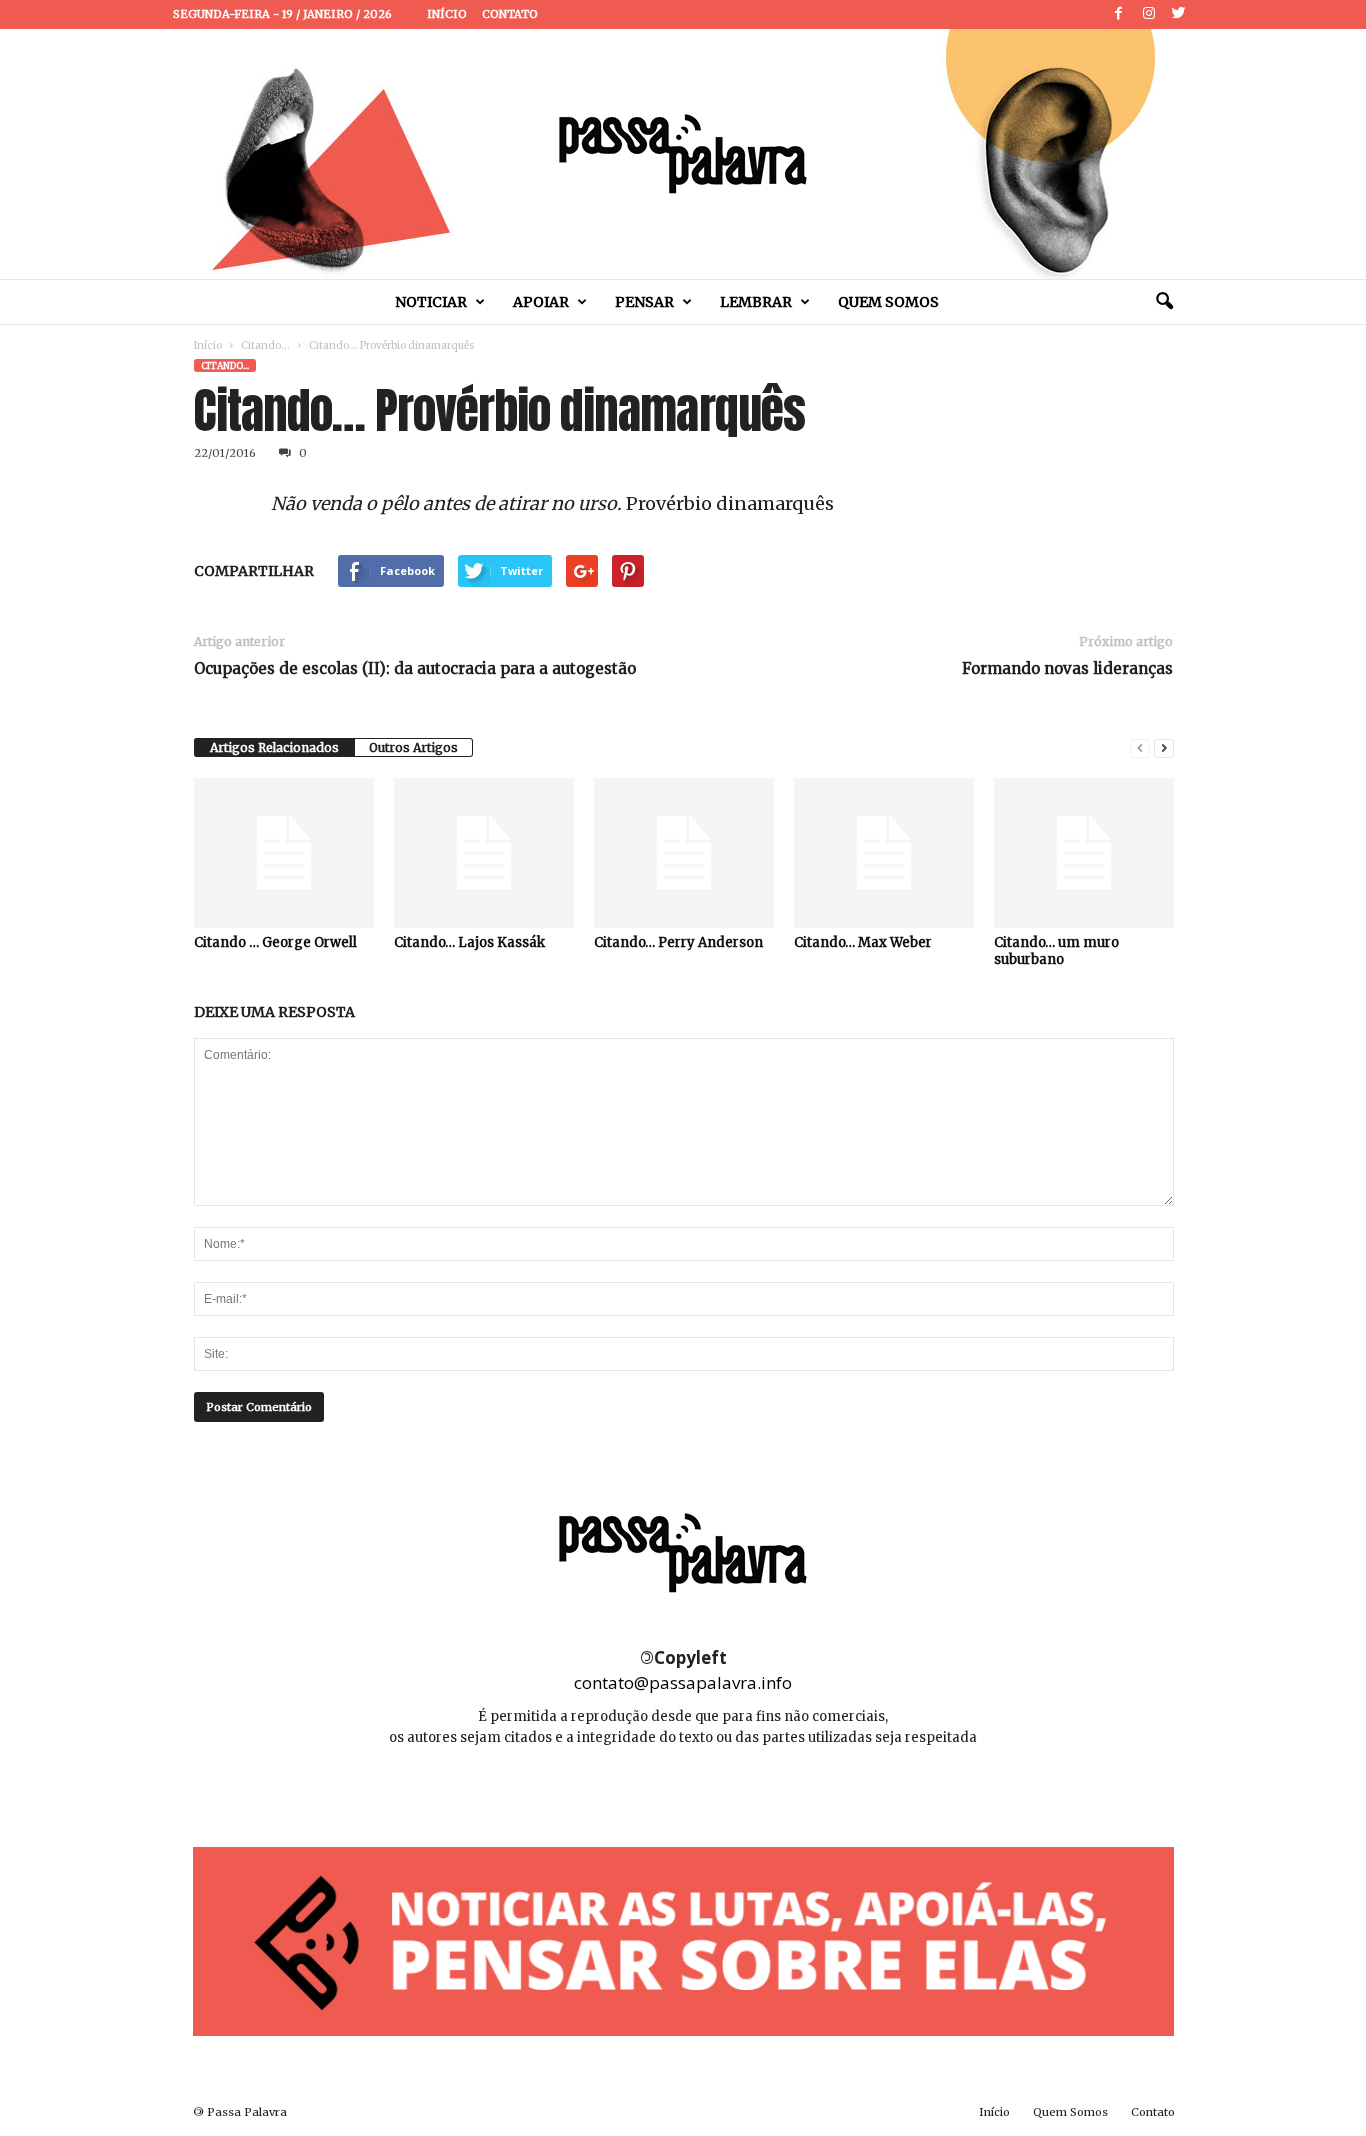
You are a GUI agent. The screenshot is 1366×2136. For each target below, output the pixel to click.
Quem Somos (888, 302)
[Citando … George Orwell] (284, 853)
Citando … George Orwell (275, 942)
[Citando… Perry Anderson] (684, 853)
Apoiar (541, 302)
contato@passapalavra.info (683, 1682)
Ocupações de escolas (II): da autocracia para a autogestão (415, 668)
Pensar (644, 302)
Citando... (265, 345)
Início (447, 14)
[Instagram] (1149, 14)
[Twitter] (1179, 14)
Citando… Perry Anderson (678, 942)
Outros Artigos (413, 747)
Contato (510, 14)
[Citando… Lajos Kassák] (484, 853)
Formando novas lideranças (1067, 668)
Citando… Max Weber (863, 942)
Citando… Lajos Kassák (469, 942)
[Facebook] (1119, 14)
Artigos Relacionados (274, 747)
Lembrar (756, 302)
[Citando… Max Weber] (884, 853)
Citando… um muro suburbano (1056, 951)
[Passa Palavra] (683, 154)
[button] (1164, 302)
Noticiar (431, 302)
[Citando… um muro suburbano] (1084, 853)
